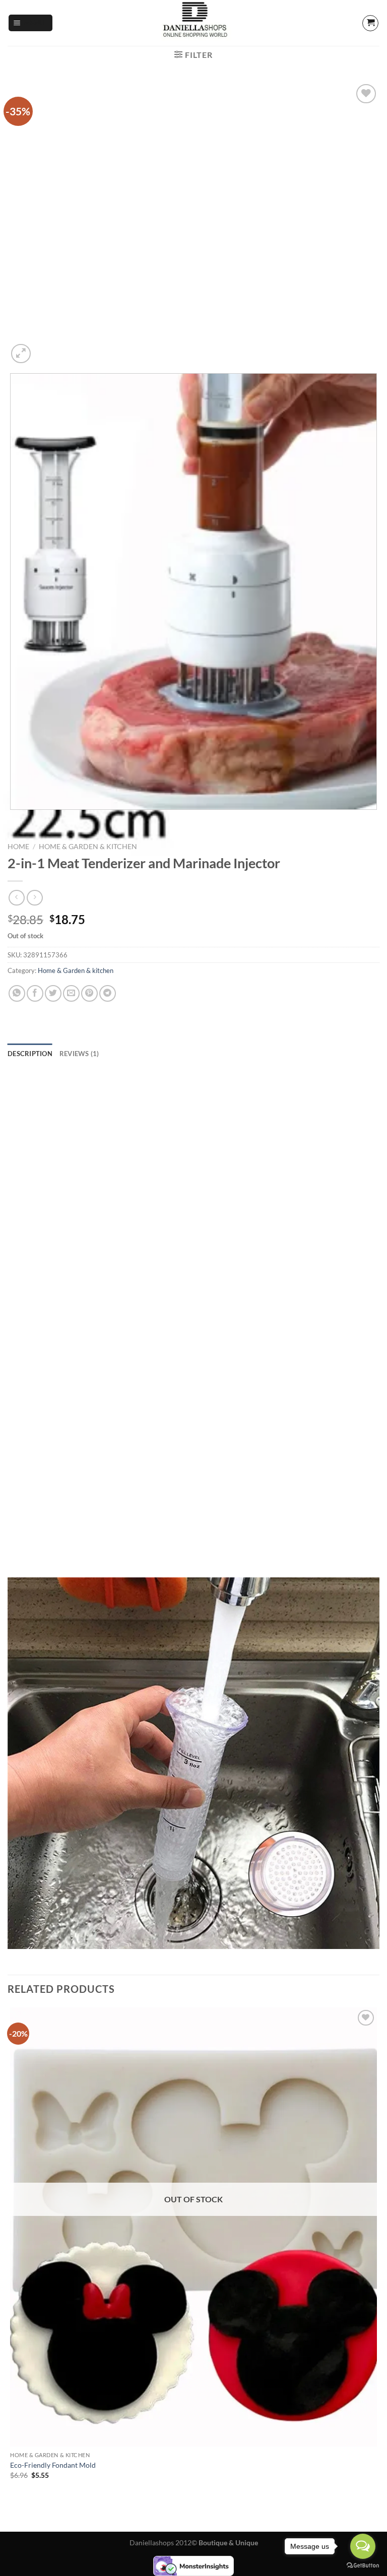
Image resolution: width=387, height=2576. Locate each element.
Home (18, 847)
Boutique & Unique (228, 2543)
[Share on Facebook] (35, 993)
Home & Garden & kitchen (88, 847)
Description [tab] (30, 1054)
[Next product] (16, 898)
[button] (31, 23)
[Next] (45, 348)
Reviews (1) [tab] (79, 1054)
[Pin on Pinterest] (89, 993)
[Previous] (12, 820)
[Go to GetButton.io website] (363, 2566)
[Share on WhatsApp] (17, 993)
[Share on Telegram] (108, 993)
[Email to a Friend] (71, 993)
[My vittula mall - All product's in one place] (193, 23)
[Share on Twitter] (53, 993)
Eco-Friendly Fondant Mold (53, 2465)
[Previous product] (35, 898)
